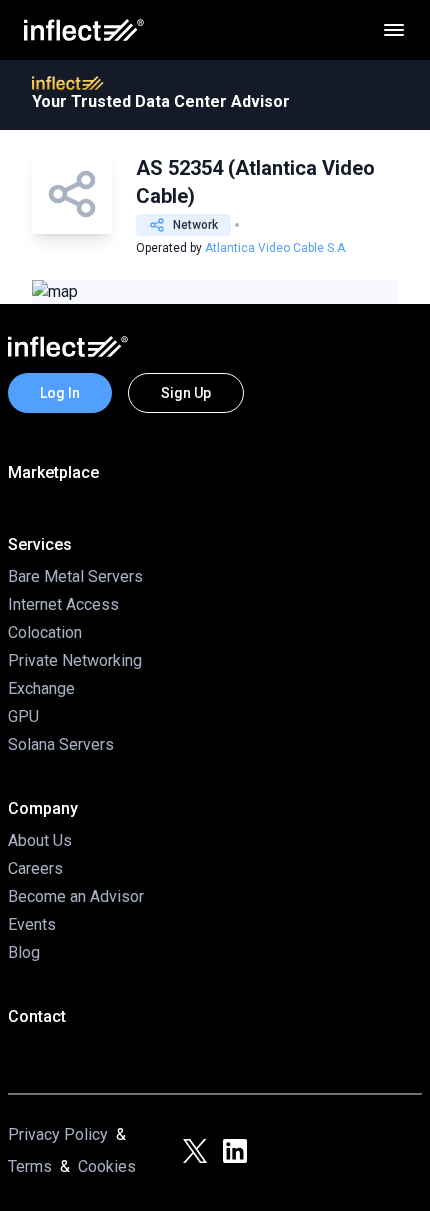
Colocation (45, 632)
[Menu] (394, 30)
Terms (30, 1166)
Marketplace (53, 472)
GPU (23, 716)
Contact (37, 1016)
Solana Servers (61, 744)
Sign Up (186, 393)
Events (32, 924)
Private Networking (75, 660)
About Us (40, 840)
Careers (35, 868)
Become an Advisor (76, 896)
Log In (60, 393)
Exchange (41, 688)
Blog (24, 952)
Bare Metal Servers (75, 576)
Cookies (107, 1166)
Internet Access (63, 604)
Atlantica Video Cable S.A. (276, 248)
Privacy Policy (58, 1134)
